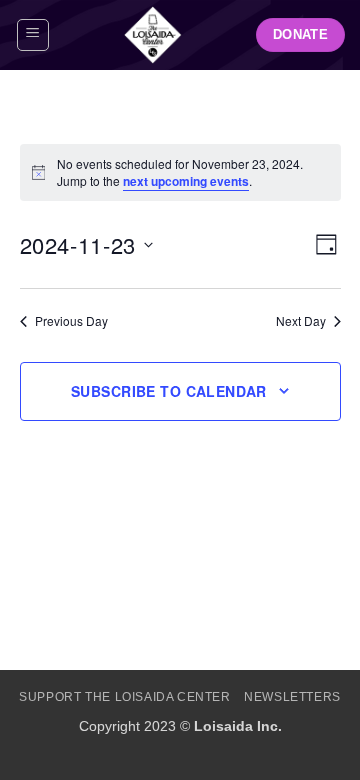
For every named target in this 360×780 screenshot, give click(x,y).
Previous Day (71, 321)
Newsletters (292, 697)
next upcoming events (186, 181)
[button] (33, 35)
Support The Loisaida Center (125, 697)
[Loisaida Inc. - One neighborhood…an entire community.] (153, 35)
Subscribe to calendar (169, 391)
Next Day (301, 321)
